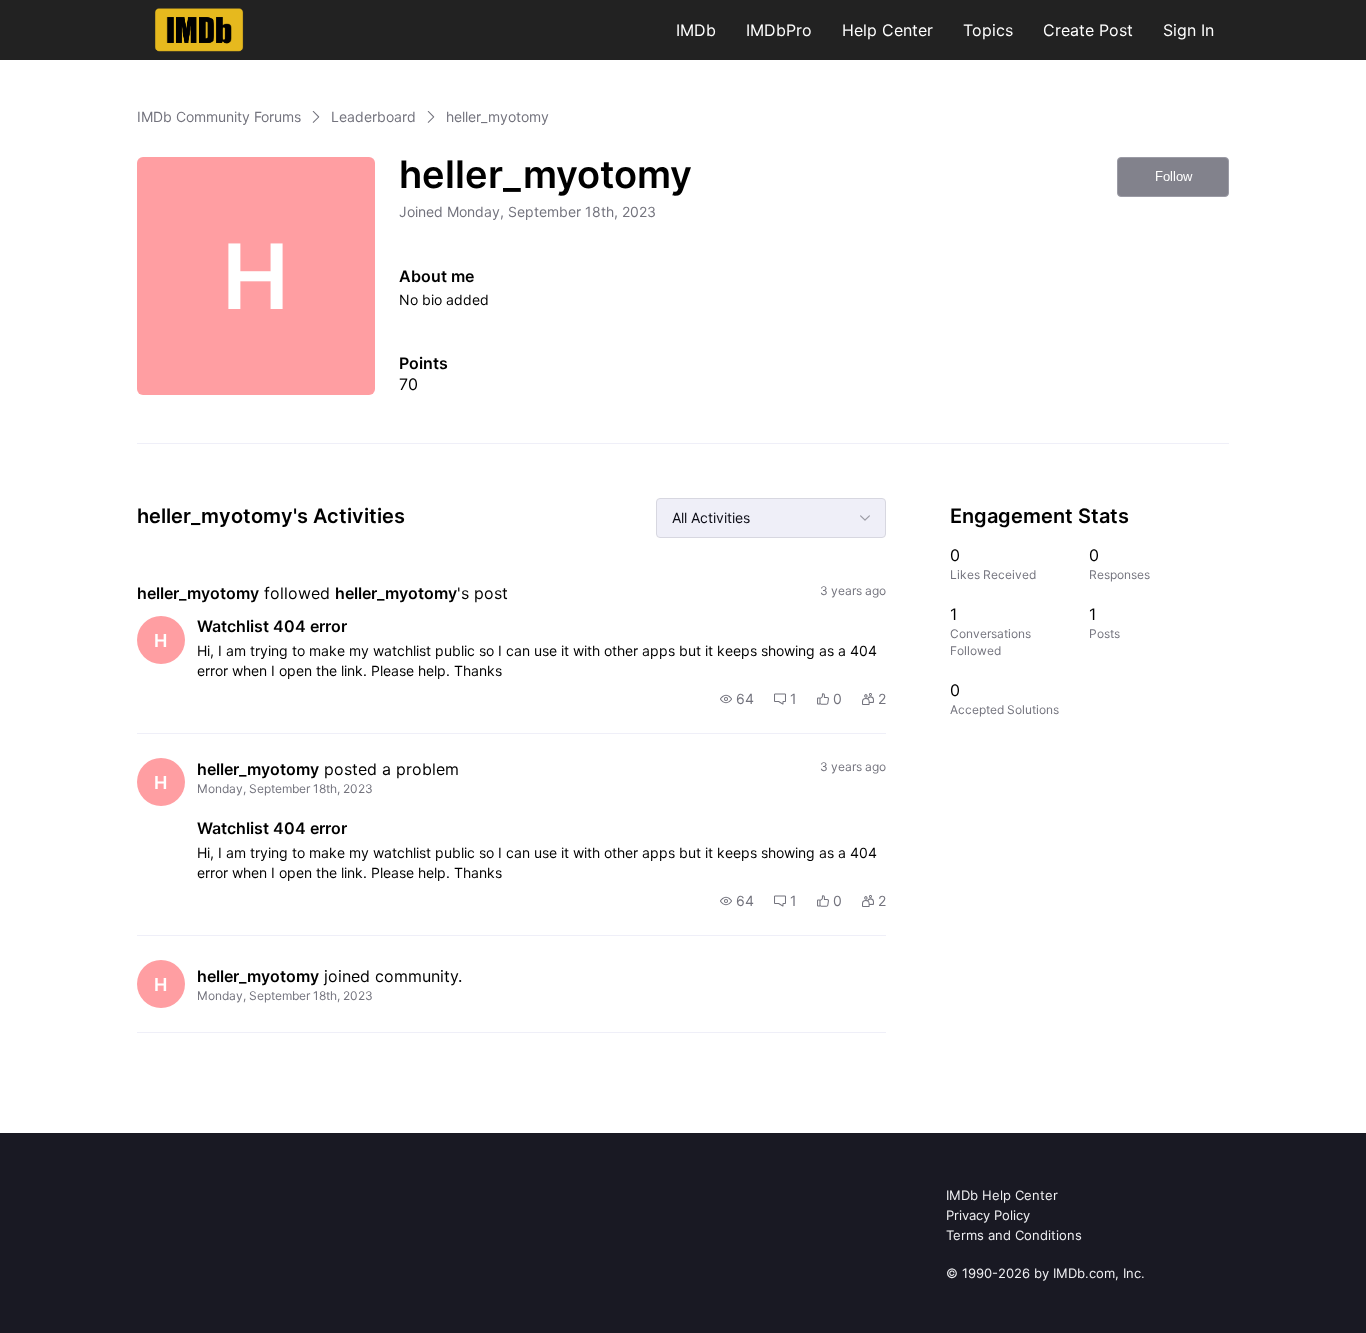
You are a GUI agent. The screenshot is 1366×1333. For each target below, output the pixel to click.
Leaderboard (373, 116)
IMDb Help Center (1002, 1195)
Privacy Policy (988, 1215)
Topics (988, 30)
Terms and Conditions (1014, 1235)
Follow (1173, 176)
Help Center (887, 30)
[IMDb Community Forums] (199, 30)
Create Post (1088, 30)
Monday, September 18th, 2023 (285, 788)
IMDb (696, 30)
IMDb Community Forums (219, 116)
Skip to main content (83, 14)
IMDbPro (779, 30)
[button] (737, 699)
